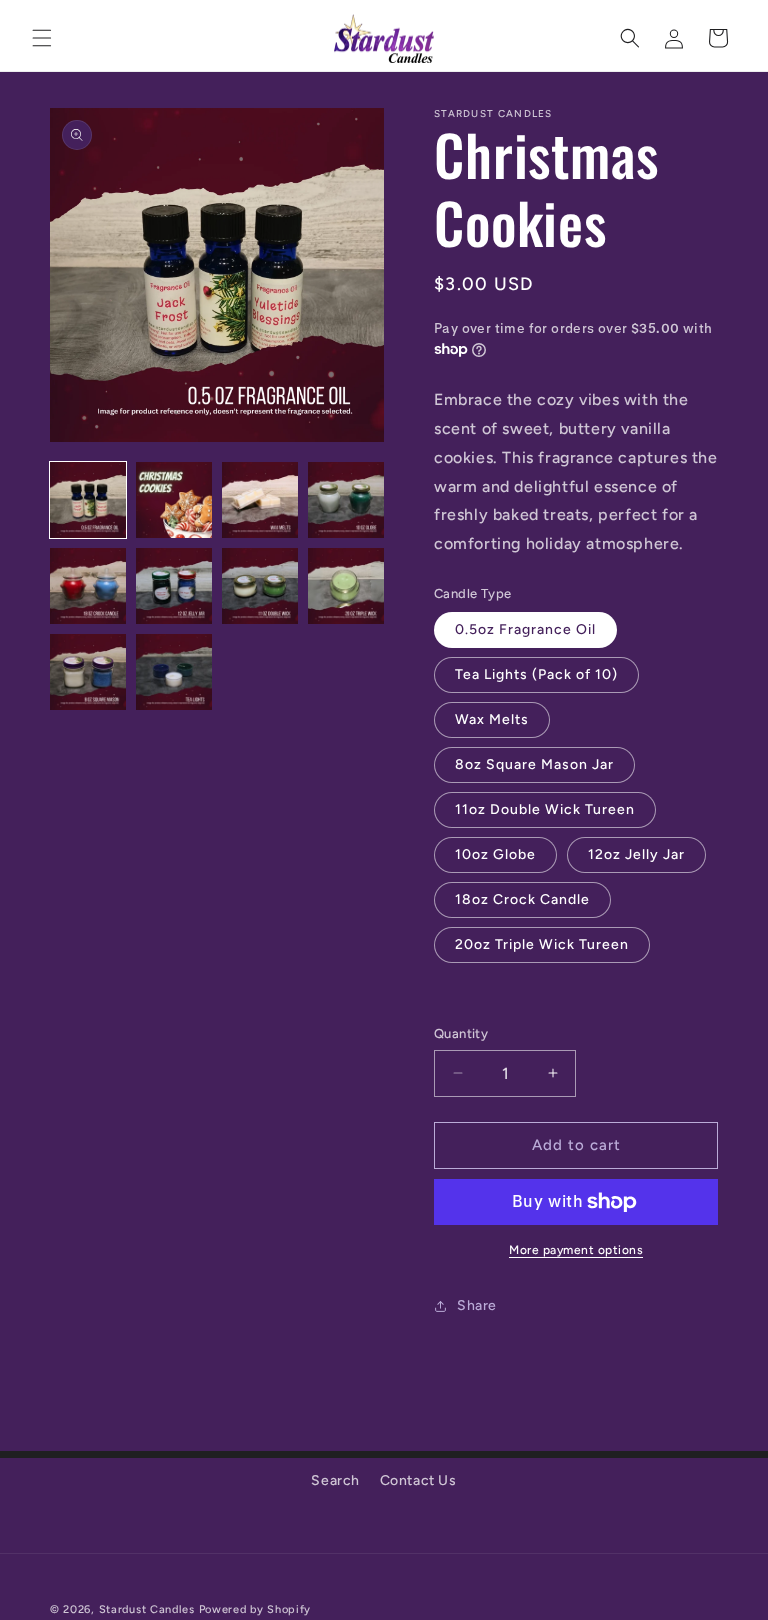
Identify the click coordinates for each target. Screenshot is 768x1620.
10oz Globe (495, 854)
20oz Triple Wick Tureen (542, 944)
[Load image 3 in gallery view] (260, 500)
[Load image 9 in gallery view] (88, 672)
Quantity (461, 1033)
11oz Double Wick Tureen (545, 809)
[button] (42, 38)
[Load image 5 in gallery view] (88, 586)
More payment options (576, 1250)
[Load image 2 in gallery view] (174, 500)
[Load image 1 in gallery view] (88, 500)
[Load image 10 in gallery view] (174, 672)
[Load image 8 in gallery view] (346, 586)
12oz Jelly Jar (636, 854)
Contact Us (418, 1480)
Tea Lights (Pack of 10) (536, 674)
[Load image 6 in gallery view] (174, 586)
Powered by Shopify (255, 1609)
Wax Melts (492, 719)
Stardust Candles (147, 1609)
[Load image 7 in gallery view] (260, 586)
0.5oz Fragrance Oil (525, 629)
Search (335, 1480)
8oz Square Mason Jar (534, 764)
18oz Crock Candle (522, 899)
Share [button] (477, 1305)
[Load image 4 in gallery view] (346, 500)
